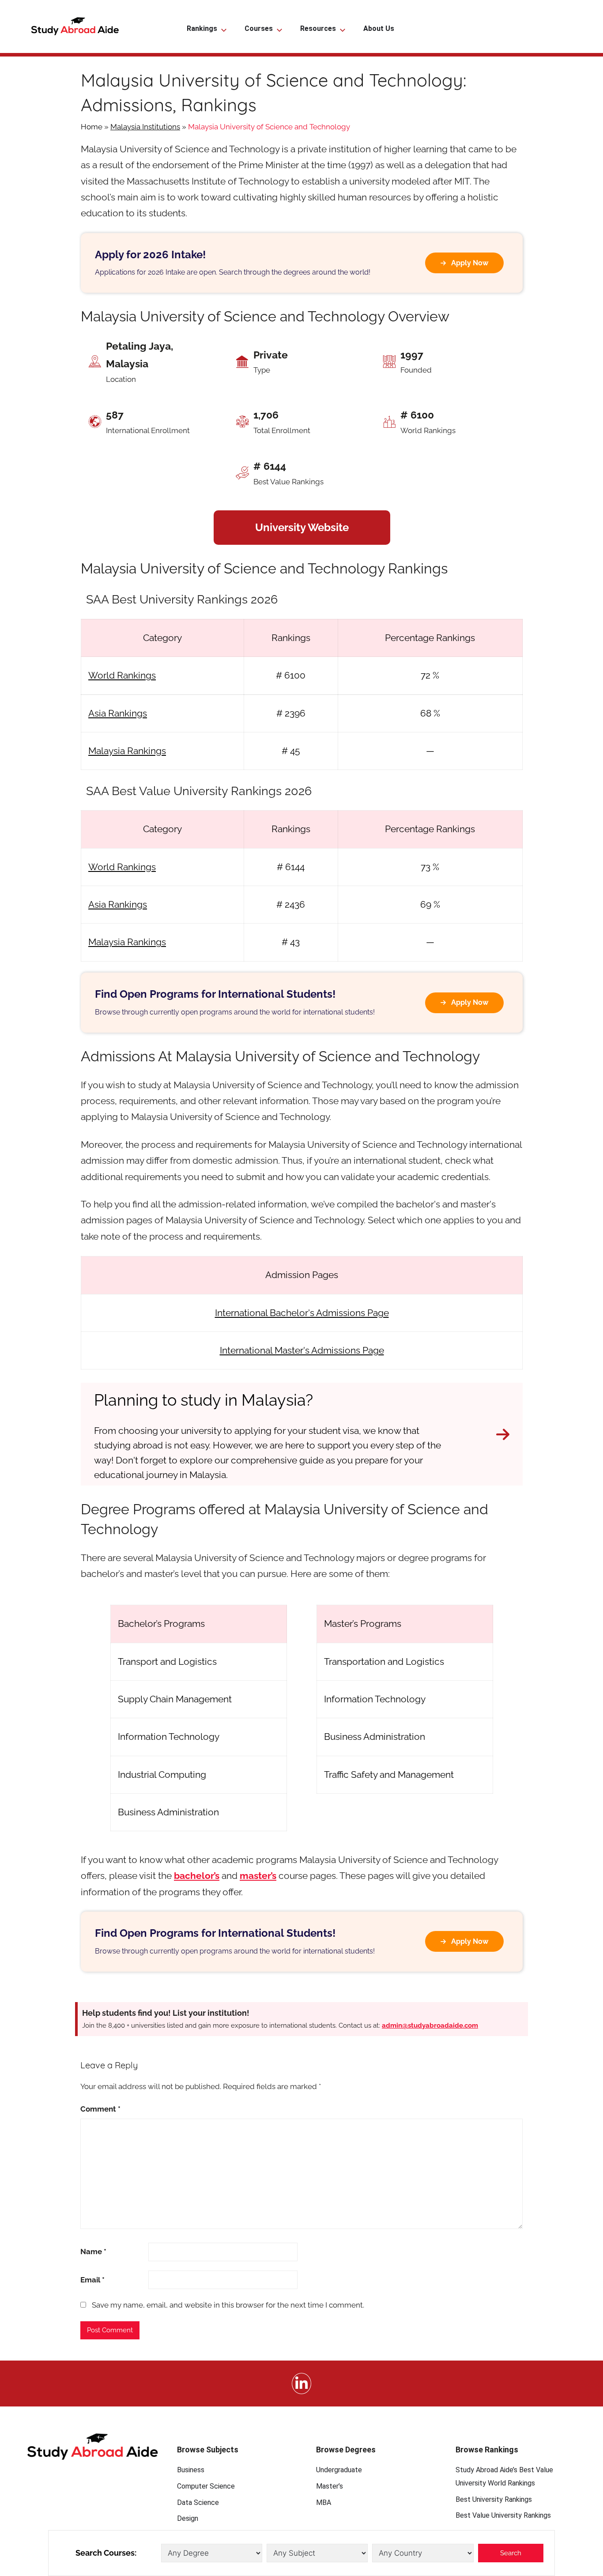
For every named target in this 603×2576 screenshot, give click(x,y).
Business (191, 2470)
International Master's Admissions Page (302, 1350)
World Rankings (122, 675)
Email (92, 2280)
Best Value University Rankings (503, 2515)
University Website (302, 527)
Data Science (198, 2502)
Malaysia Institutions (145, 127)
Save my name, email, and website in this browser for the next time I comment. (228, 2305)
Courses (259, 28)
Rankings (202, 28)
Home (92, 127)
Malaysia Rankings (127, 751)
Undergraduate (339, 2470)
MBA (324, 2502)
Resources (318, 28)
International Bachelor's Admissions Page (302, 1313)
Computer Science (206, 2486)
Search (511, 2553)
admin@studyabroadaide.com (430, 2025)
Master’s (330, 2486)
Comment (100, 2109)
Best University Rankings (494, 2499)
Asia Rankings (118, 713)
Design (188, 2518)
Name (93, 2252)
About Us (379, 28)
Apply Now (470, 263)
